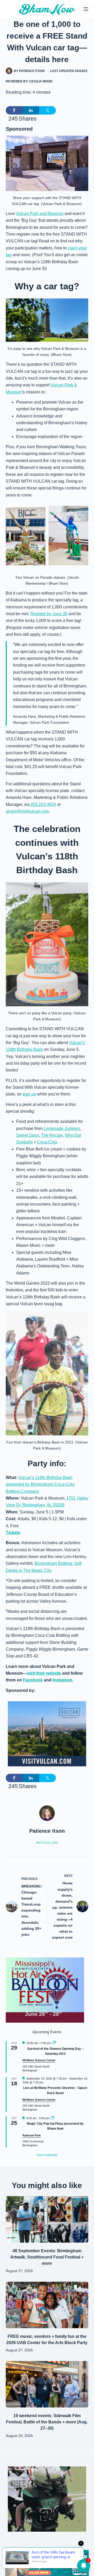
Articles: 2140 (47, 1843)
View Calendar (47, 2155)
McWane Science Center (39, 2060)
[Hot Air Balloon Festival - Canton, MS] (45, 1990)
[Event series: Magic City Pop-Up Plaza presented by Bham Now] (52, 2118)
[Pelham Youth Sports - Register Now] (47, 2499)
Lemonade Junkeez (62, 1128)
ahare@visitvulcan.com (27, 811)
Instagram (62, 1680)
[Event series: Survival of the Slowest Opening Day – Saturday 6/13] (54, 2043)
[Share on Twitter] (48, 110)
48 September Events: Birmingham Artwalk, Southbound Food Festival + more (47, 2257)
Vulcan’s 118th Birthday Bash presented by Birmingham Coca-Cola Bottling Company (40, 1484)
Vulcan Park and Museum (40, 214)
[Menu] (86, 9)
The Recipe (52, 1135)
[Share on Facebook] (14, 110)
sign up (29, 1094)
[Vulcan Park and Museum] (47, 1733)
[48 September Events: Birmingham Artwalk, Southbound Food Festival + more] (47, 2219)
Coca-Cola (47, 1142)
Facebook (33, 1680)
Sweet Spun (28, 1135)
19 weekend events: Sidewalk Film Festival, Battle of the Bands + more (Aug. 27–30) (47, 2422)
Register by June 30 (49, 614)
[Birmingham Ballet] (47, 2563)
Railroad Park (32, 2135)
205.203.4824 (43, 804)
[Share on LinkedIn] (31, 110)
